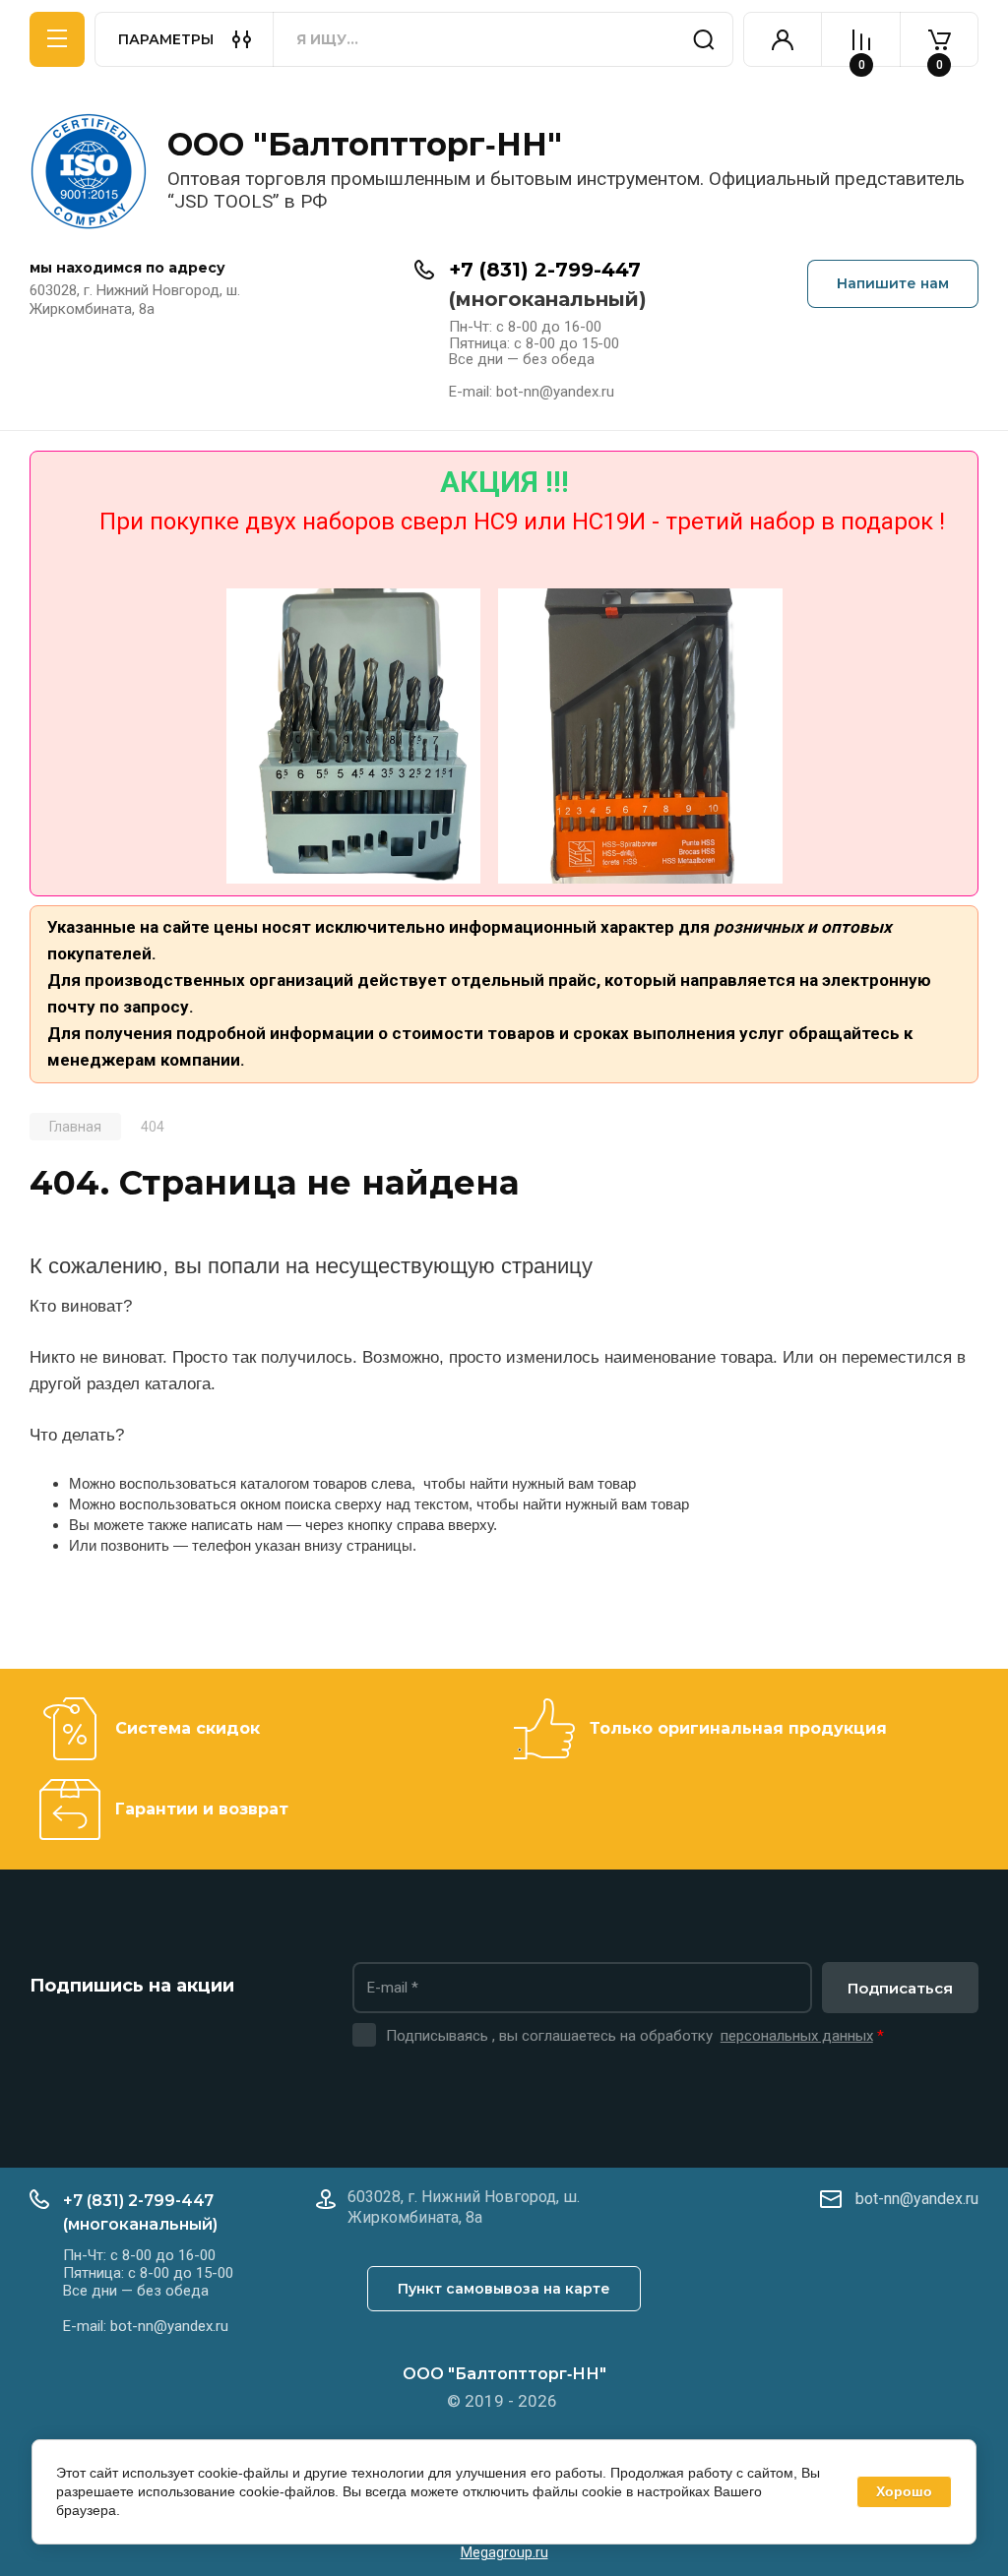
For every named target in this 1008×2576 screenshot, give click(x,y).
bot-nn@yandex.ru (917, 2199)
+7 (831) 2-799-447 (545, 270)
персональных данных (797, 2036)
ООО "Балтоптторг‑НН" (365, 144)
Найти (704, 39)
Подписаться (900, 1988)
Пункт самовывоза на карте (504, 2289)
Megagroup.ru (504, 2552)
